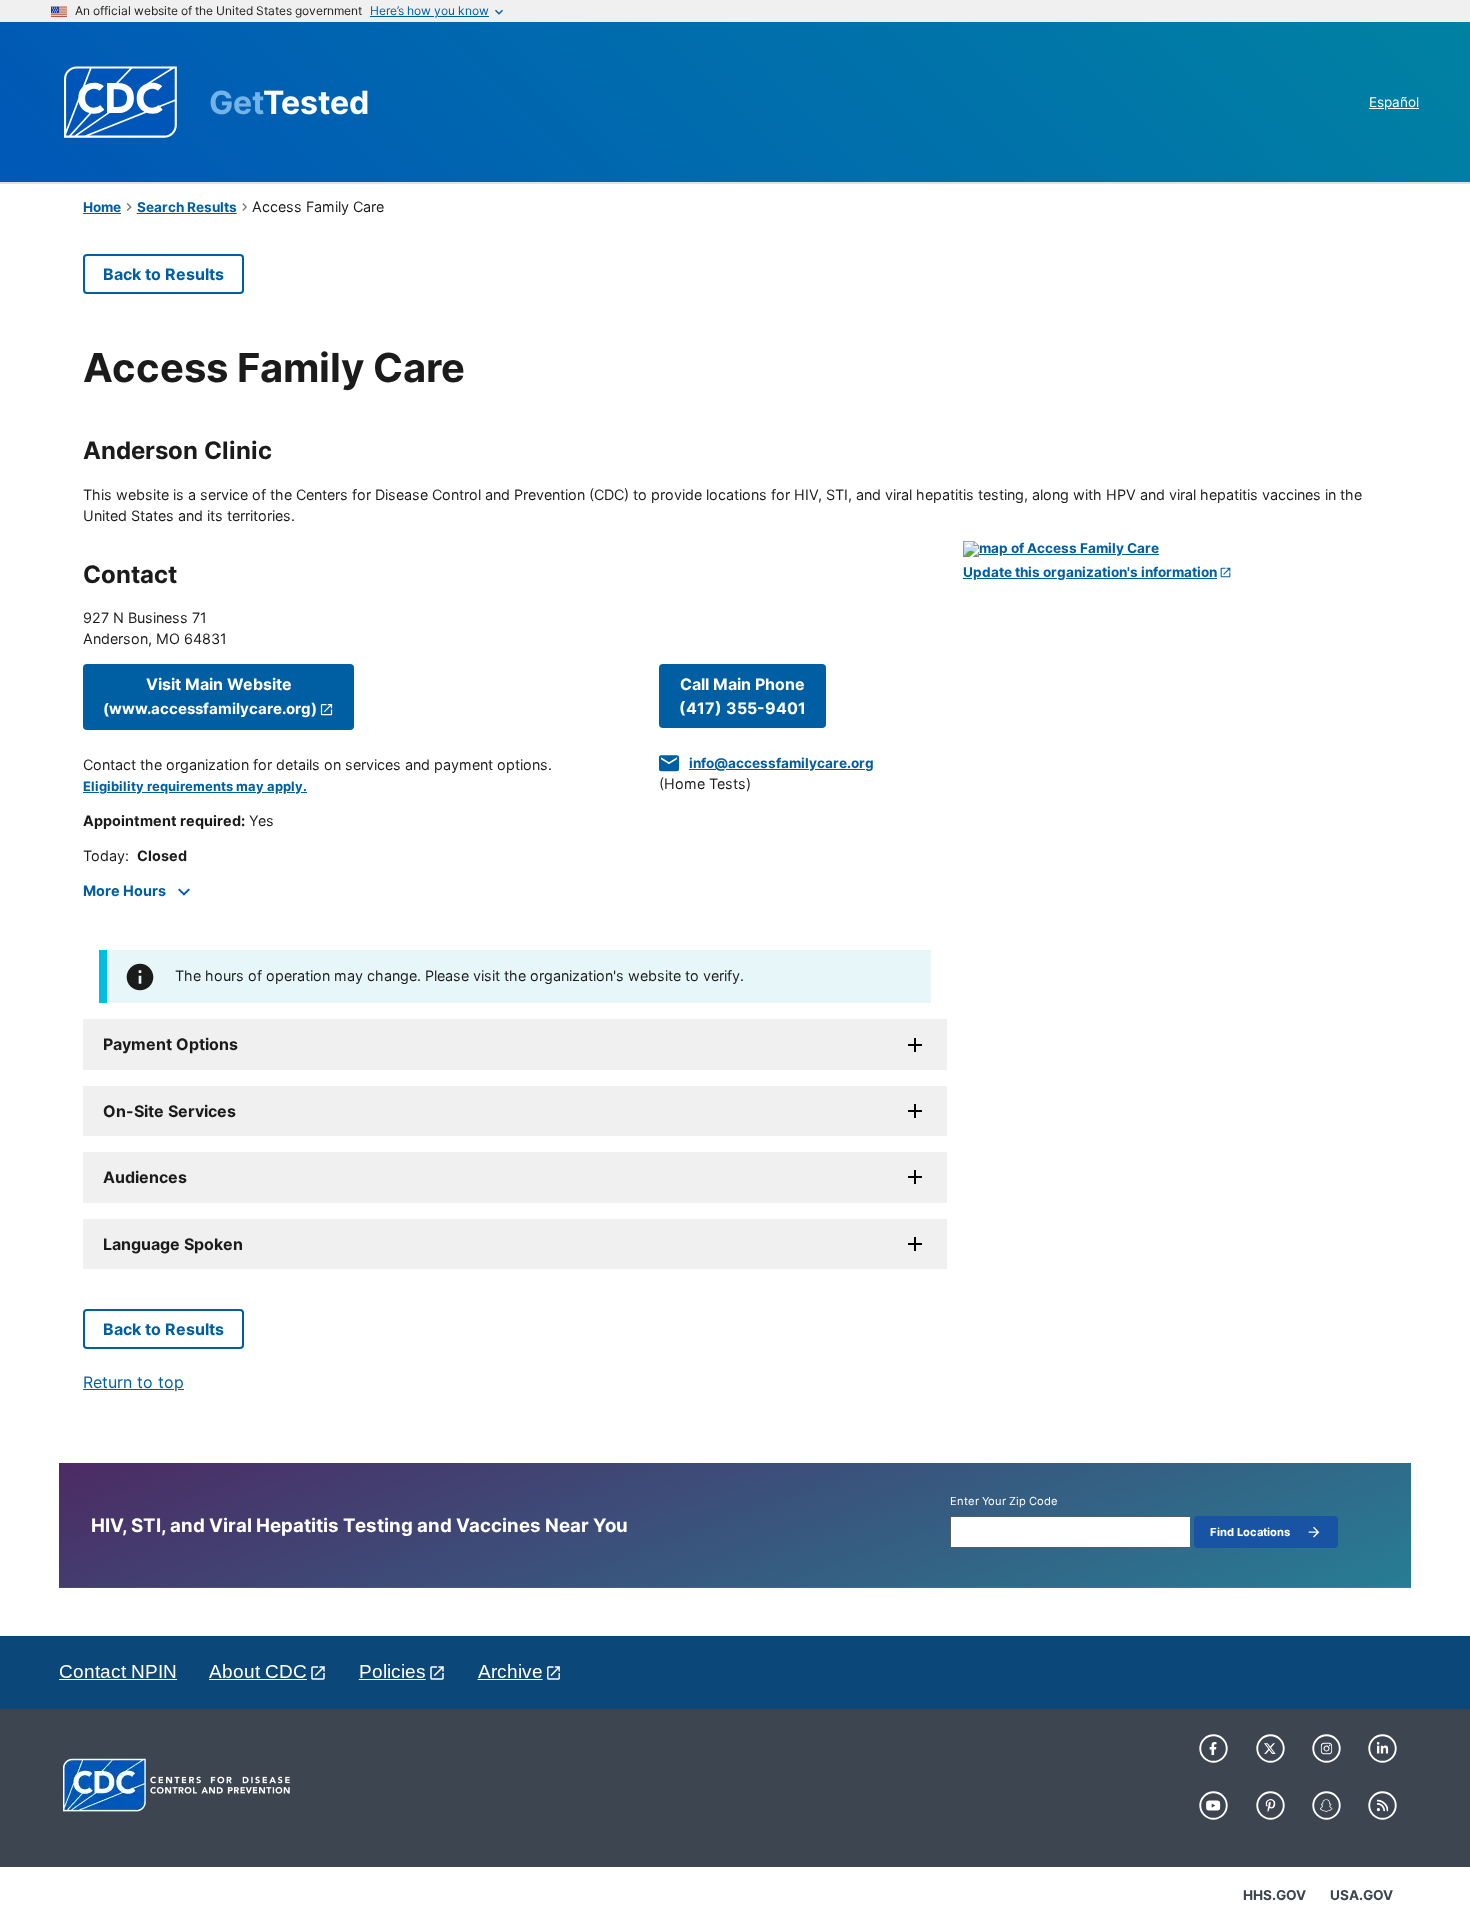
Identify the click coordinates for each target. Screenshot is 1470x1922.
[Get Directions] (1175, 549)
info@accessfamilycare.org (781, 763)
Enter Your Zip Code (1004, 1501)
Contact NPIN (118, 1671)
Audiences (145, 1177)
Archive (510, 1671)
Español (1394, 102)
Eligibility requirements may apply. (195, 786)
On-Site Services (169, 1111)
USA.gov (1361, 1895)
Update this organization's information (1090, 572)
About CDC (258, 1671)
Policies (392, 1671)
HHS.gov (1274, 1895)
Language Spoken (173, 1244)
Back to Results (163, 274)
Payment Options (170, 1044)
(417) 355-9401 (742, 696)
